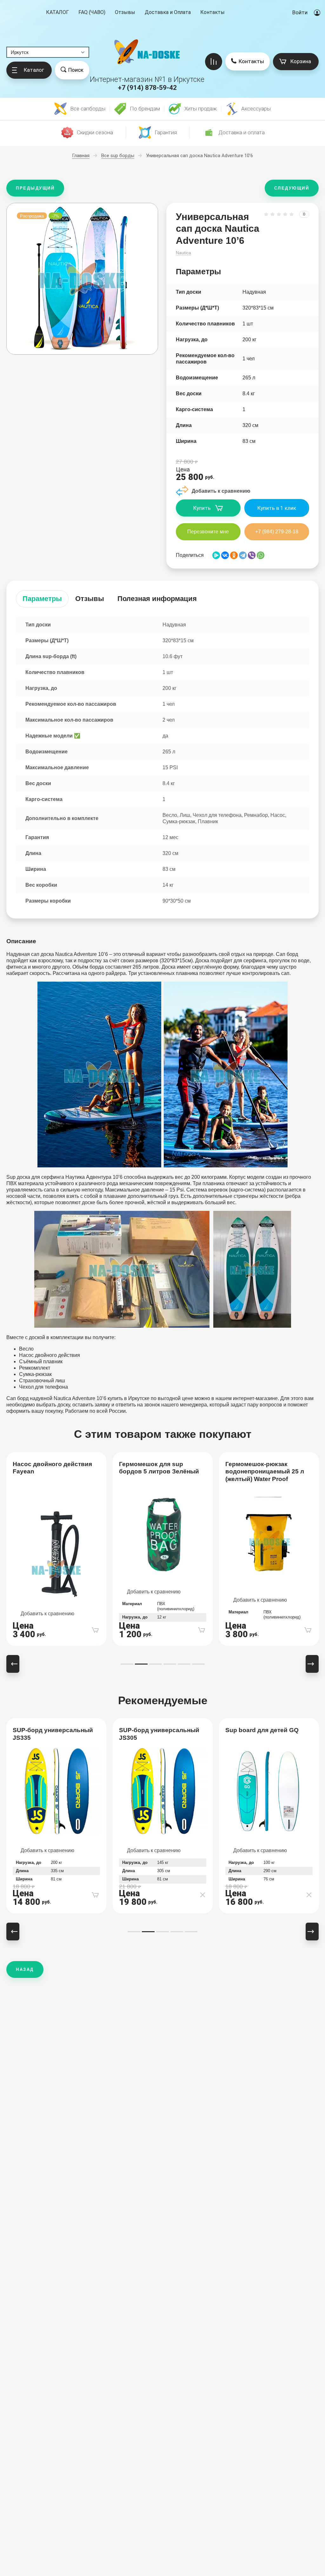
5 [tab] (184, 1664)
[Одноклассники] (234, 555)
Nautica (183, 253)
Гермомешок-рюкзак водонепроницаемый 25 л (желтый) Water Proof (265, 1472)
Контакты (212, 12)
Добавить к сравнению (47, 1614)
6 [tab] (198, 1664)
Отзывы (125, 12)
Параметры (42, 599)
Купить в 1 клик (277, 508)
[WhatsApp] (261, 555)
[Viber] (252, 555)
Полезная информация (157, 599)
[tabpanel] (56, 1549)
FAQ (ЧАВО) (92, 12)
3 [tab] (156, 1664)
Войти (300, 12)
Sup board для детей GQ (262, 1730)
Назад (25, 1969)
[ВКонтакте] (225, 555)
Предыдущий (35, 188)
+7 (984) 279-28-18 (277, 532)
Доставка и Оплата (168, 12)
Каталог (57, 13)
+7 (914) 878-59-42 (147, 88)
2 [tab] (141, 1664)
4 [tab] (170, 1664)
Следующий (292, 188)
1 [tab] (127, 1664)
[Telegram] (243, 555)
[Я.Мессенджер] (216, 555)
